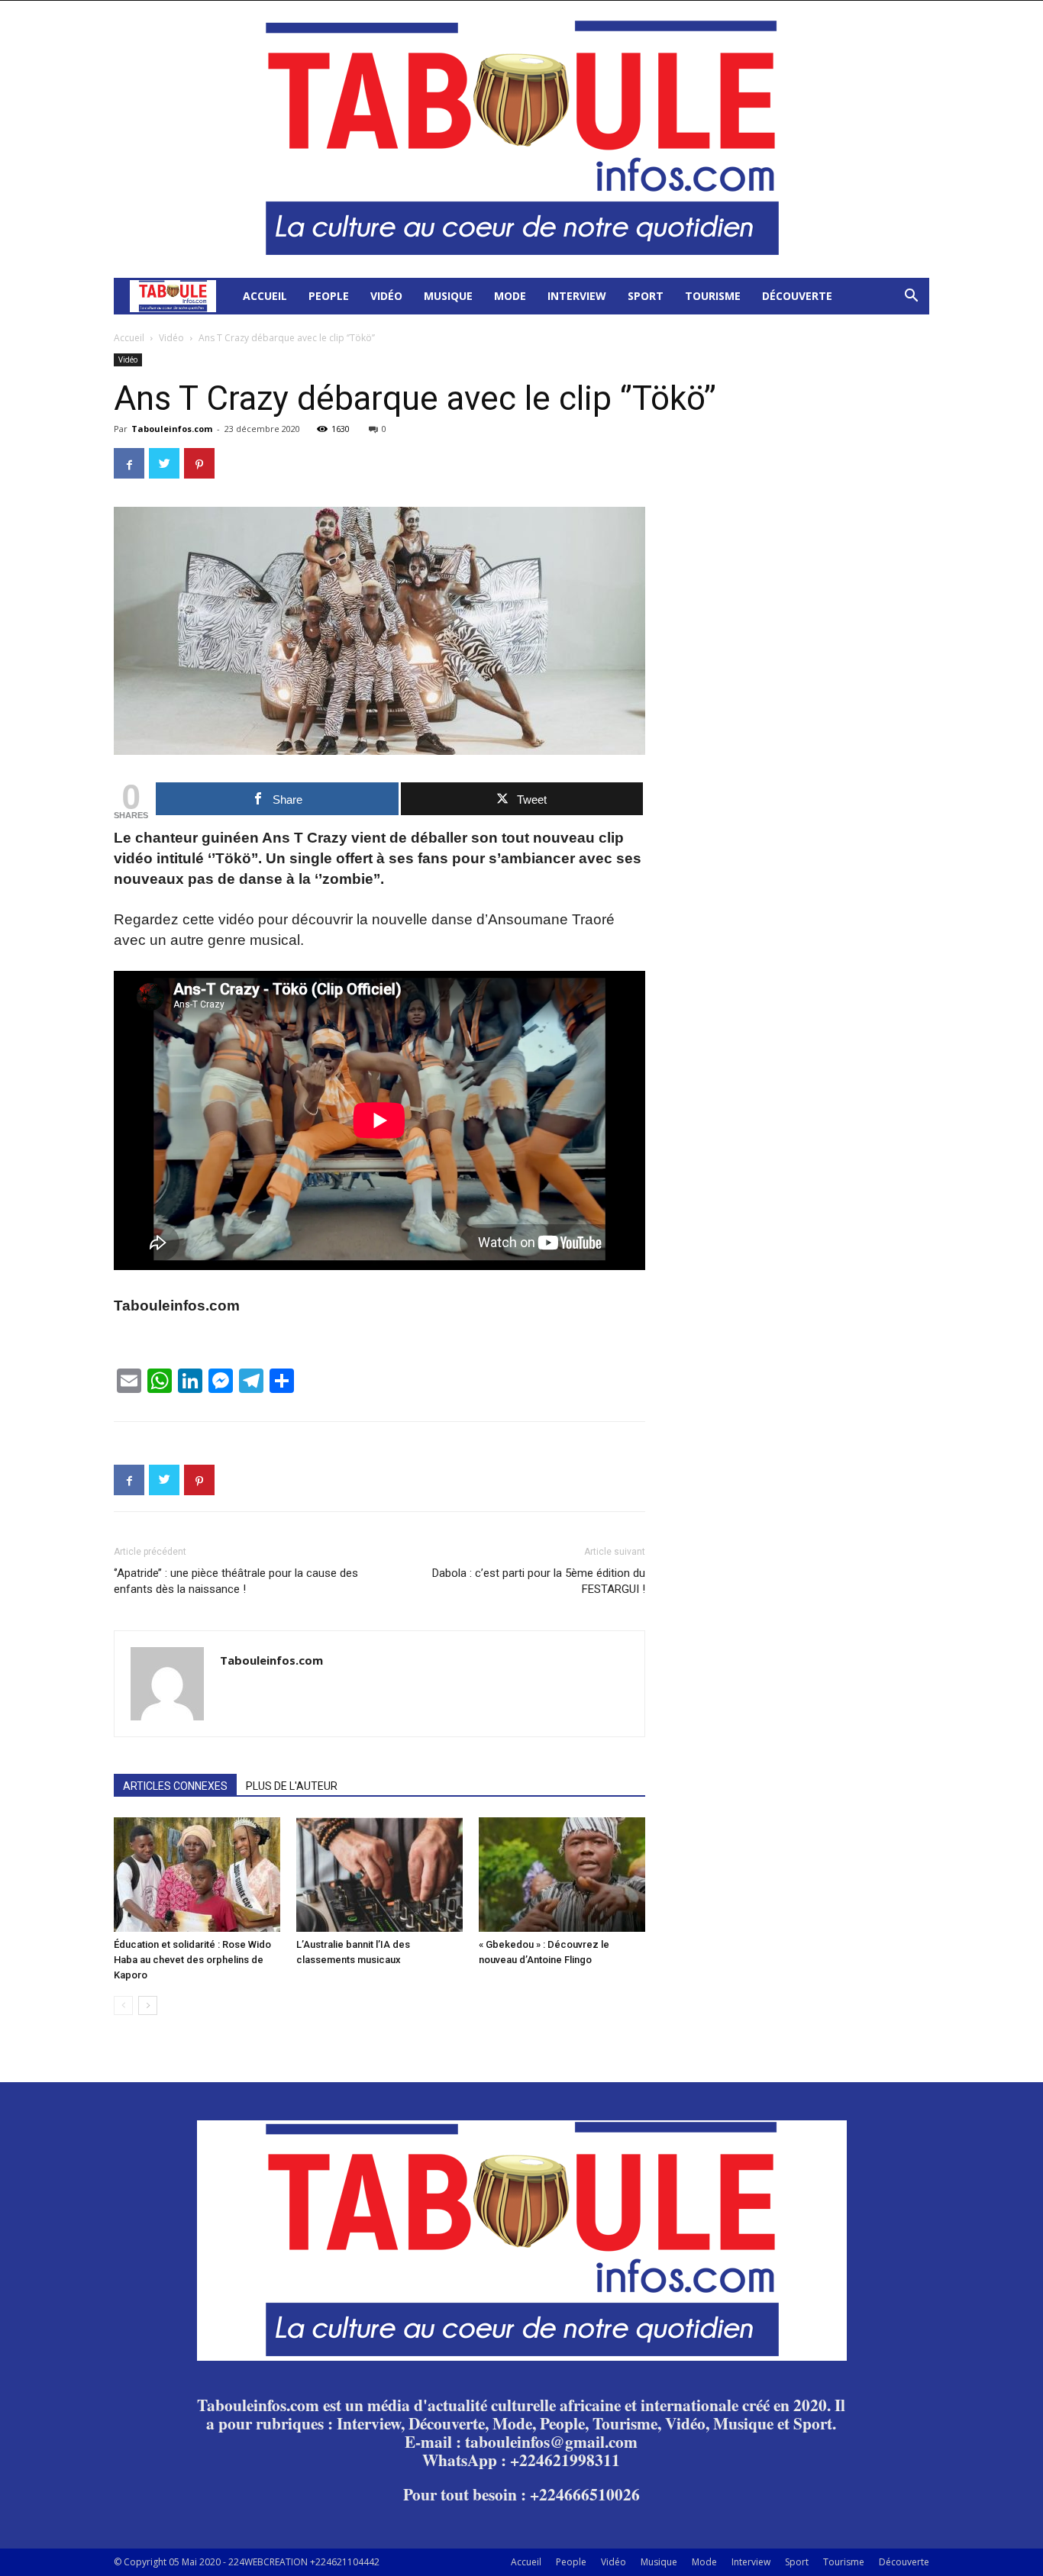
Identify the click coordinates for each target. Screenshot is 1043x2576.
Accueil (265, 296)
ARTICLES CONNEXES (175, 1786)
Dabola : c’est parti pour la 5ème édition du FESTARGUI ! (539, 1581)
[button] (911, 297)
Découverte (797, 296)
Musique (448, 296)
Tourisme (713, 296)
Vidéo (386, 296)
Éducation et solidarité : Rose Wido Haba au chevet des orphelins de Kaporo (192, 1960)
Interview (577, 296)
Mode (510, 296)
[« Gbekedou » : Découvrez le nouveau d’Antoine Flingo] (562, 1875)
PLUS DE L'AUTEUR (292, 1786)
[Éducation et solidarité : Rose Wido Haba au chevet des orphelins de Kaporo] (197, 1875)
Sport (646, 296)
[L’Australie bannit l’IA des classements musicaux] (379, 1875)
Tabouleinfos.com (172, 429)
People (329, 296)
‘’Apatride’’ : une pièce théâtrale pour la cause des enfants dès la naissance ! (236, 1581)
